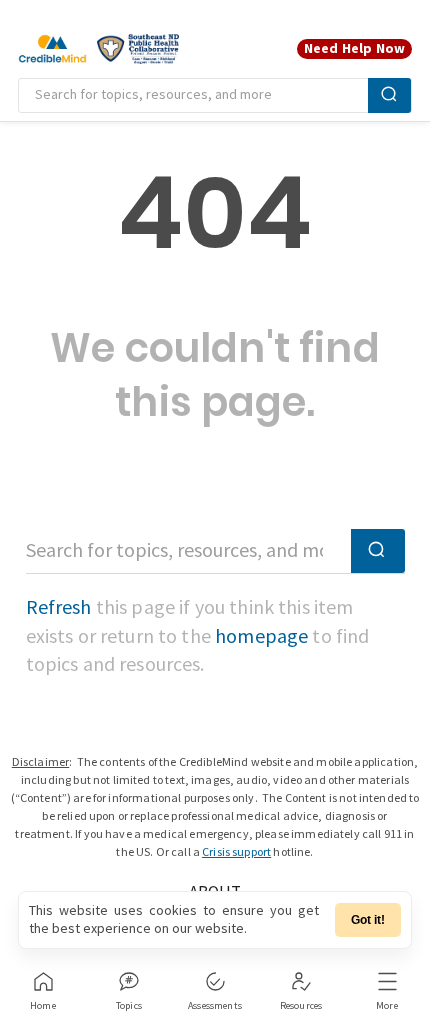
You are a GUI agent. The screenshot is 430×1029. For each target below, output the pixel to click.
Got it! (368, 920)
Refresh (59, 608)
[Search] (389, 95)
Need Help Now (354, 48)
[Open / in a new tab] (138, 49)
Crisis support (236, 852)
